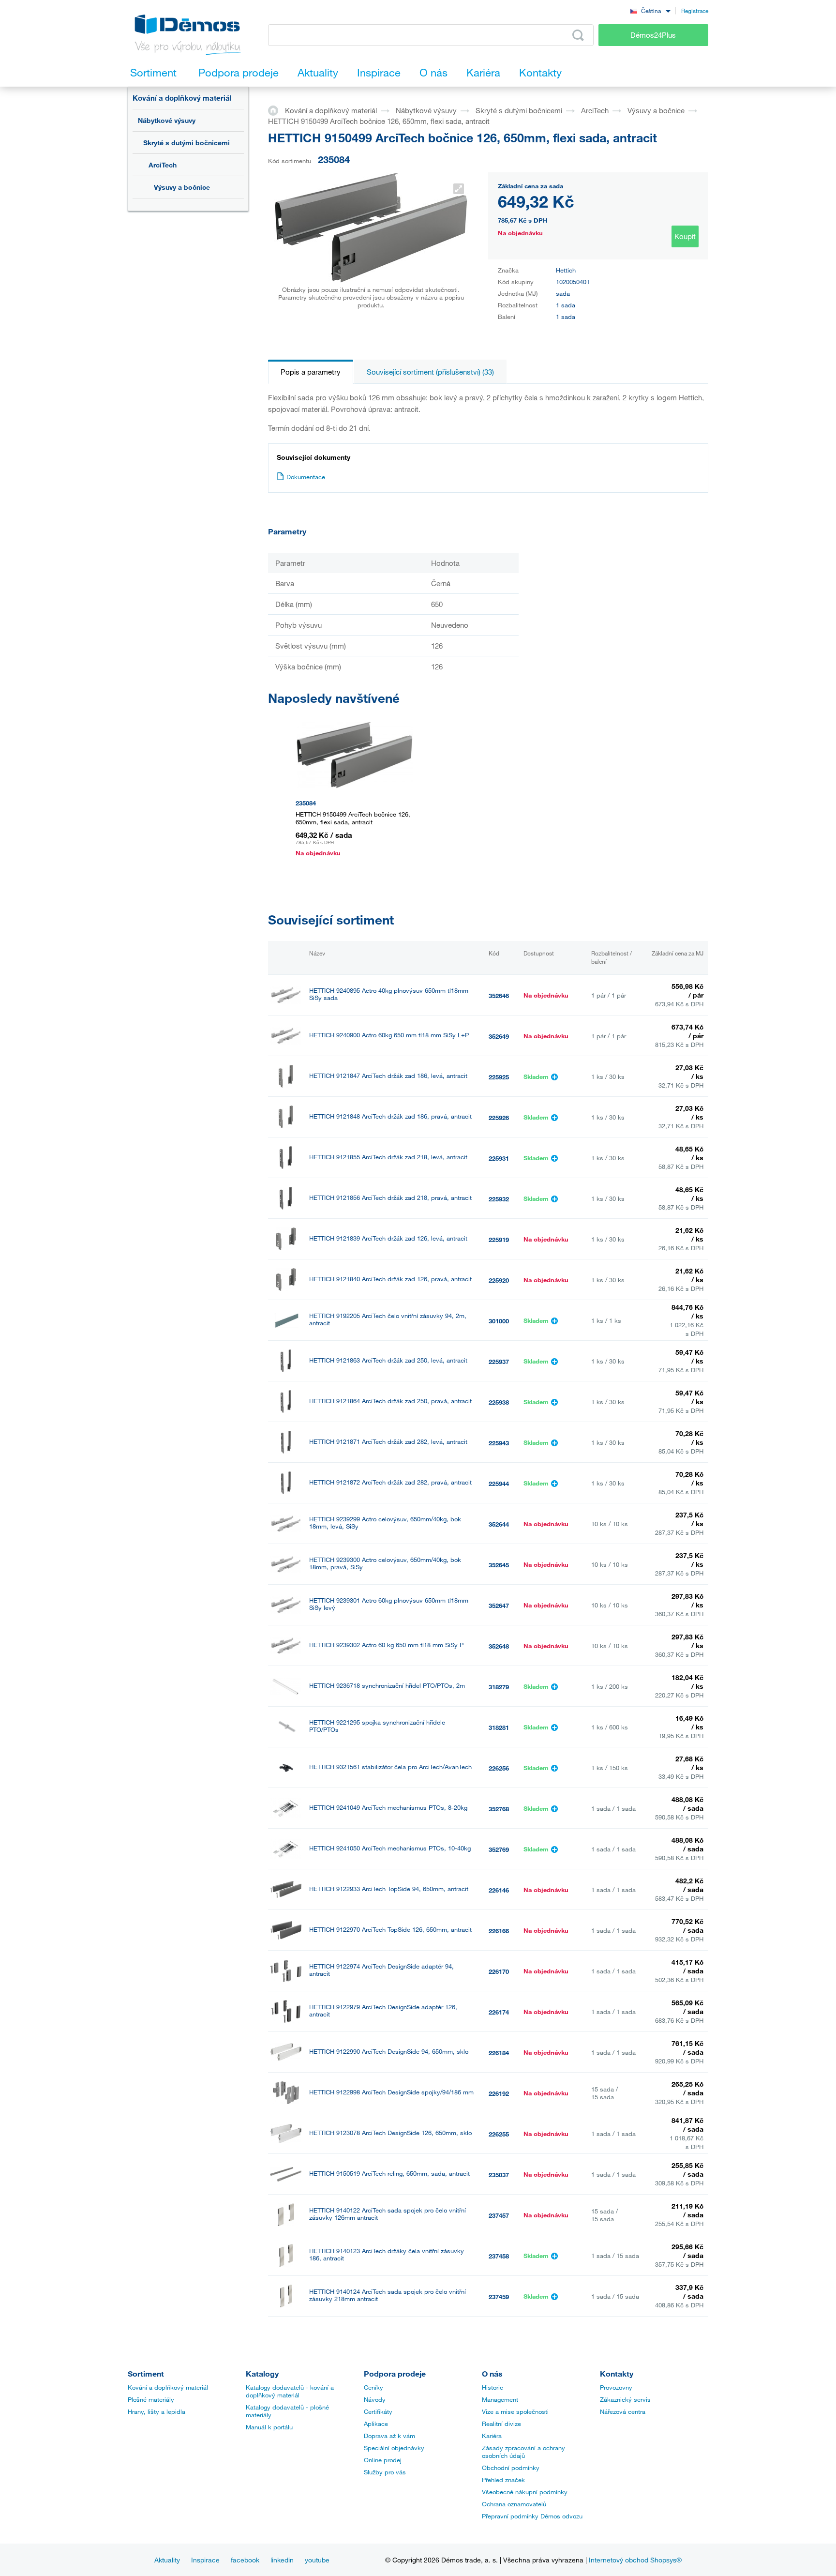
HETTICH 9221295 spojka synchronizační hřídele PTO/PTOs (377, 1726)
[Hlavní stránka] (276, 110)
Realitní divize (501, 2424)
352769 (499, 1849)
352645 (499, 1565)
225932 (499, 1199)
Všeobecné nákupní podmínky (525, 2492)
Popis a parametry (311, 372)
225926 (499, 1118)
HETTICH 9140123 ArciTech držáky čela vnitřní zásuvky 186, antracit (387, 2255)
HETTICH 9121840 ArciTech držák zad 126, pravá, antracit (390, 1279)
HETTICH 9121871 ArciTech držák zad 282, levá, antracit (388, 1442)
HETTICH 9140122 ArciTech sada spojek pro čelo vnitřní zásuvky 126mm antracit (388, 2214)
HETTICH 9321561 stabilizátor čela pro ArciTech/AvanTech (390, 1767)
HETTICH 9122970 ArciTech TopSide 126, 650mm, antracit (390, 1930)
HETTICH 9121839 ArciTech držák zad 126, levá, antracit (388, 1238)
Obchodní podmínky (511, 2468)
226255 (499, 2134)
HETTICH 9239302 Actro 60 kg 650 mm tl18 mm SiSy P (386, 1645)
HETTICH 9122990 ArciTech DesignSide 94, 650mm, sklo (389, 2052)
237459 (499, 2297)
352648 (499, 1646)
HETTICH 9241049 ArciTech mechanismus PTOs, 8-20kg (388, 1808)
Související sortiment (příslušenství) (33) (430, 372)
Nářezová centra (623, 2411)
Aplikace (376, 2424)
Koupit (685, 236)
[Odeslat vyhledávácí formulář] (578, 35)
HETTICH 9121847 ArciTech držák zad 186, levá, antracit (388, 1076)
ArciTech (163, 165)
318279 (499, 1687)
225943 (499, 1443)
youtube (317, 2560)
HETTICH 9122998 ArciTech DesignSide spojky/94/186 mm (391, 2092)
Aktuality (167, 2560)
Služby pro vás (385, 2472)
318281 (499, 1727)
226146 (499, 1890)
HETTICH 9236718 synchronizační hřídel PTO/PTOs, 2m (387, 1686)
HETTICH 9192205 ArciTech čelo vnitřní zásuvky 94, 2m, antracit (388, 1319)
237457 (499, 2215)
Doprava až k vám (389, 2436)
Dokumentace (306, 477)
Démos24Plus (653, 35)
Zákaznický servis (625, 2399)
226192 (499, 2093)
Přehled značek (503, 2480)
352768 (499, 1809)
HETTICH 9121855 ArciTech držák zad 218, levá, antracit (388, 1157)
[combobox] (650, 10)
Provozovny (616, 2387)
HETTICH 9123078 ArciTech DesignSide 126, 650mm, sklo (390, 2133)
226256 (499, 1768)
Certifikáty (378, 2411)
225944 (499, 1484)
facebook (245, 2560)
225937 (499, 1362)
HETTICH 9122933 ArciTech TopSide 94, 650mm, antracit (389, 1889)
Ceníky (373, 2387)
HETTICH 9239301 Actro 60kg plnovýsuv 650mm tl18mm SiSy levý (389, 1604)
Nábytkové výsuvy (167, 120)
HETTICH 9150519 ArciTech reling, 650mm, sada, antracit (389, 2174)
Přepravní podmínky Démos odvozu (532, 2516)
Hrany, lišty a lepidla (157, 2411)
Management (500, 2399)
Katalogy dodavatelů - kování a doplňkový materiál (290, 2391)
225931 (499, 1158)
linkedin (282, 2560)
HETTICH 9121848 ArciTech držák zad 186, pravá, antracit (390, 1116)
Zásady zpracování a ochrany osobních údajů (523, 2452)
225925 (499, 1077)
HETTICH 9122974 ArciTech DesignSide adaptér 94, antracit (381, 1970)
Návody (375, 2399)
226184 (499, 2053)
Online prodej (383, 2460)
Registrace (695, 11)
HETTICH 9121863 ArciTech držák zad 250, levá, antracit (388, 1360)
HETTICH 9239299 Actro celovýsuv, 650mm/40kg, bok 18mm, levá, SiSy (385, 1523)
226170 (499, 1971)
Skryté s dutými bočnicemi (187, 143)
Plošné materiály (151, 2399)
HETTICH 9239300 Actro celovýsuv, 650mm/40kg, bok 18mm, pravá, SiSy (385, 1563)
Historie (493, 2387)
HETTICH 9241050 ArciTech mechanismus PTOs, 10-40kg (390, 1848)
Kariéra (492, 2436)
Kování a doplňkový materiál (182, 98)
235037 (499, 2175)
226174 (499, 2012)
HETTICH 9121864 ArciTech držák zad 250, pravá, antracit (390, 1401)
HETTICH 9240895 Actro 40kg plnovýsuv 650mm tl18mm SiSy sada (389, 994)
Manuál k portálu (269, 2427)
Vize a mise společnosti (515, 2411)
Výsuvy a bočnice (182, 187)
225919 (499, 1240)
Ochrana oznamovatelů (514, 2504)
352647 (499, 1606)
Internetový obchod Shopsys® (635, 2560)
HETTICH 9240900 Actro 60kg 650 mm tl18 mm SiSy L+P (389, 1035)
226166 (499, 1931)
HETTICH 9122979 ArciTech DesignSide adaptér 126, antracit (383, 2011)
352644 (499, 1524)
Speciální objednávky (394, 2448)
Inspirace (205, 2560)
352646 (499, 996)
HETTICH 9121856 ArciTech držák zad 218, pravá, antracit (390, 1198)
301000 (499, 1321)
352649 (499, 1036)
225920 (499, 1280)
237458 (499, 2256)
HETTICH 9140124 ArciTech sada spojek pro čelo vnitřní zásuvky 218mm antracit (388, 2295)
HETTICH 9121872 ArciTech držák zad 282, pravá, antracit (390, 1482)
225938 (499, 1402)
